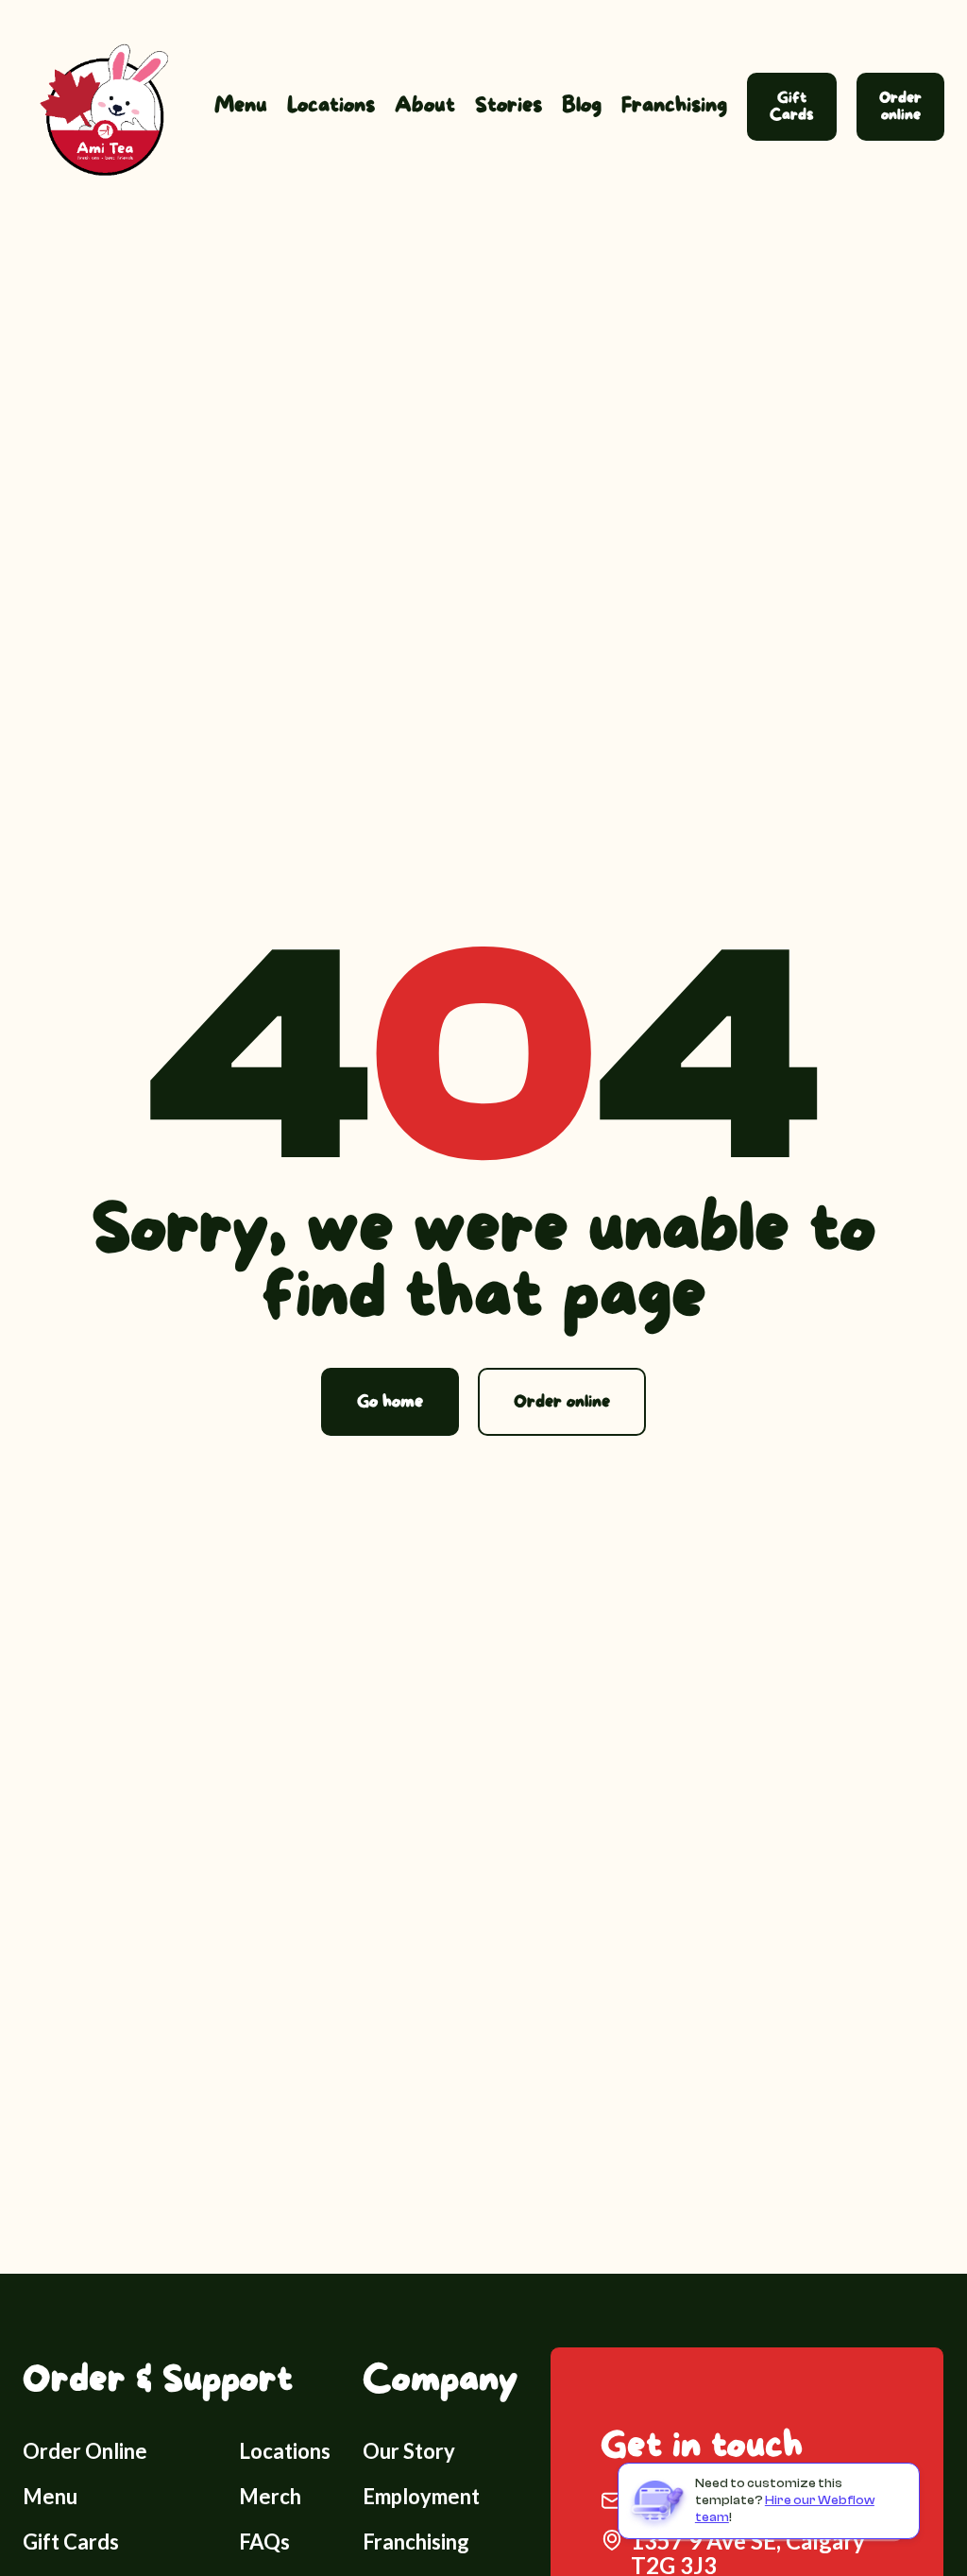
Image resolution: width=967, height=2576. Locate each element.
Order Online (85, 2451)
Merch (270, 2496)
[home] (99, 106)
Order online (900, 106)
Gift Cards (792, 106)
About (425, 106)
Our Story (409, 2451)
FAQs (264, 2542)
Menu (241, 106)
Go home (390, 1402)
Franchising (674, 106)
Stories (509, 106)
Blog (582, 106)
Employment (421, 2496)
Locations (331, 106)
